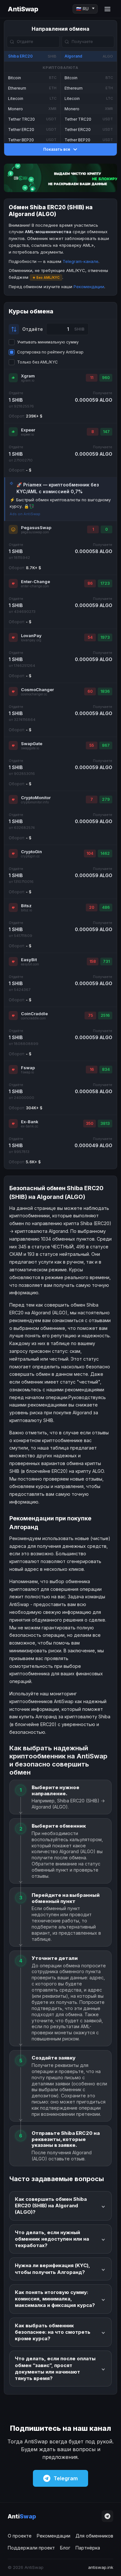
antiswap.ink (101, 2567)
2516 (105, 1015)
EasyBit (29, 960)
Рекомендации (89, 287)
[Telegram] (107, 2516)
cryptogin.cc (30, 856)
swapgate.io (30, 748)
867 (106, 745)
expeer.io (27, 435)
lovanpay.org (31, 640)
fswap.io (27, 1072)
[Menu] (107, 9)
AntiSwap (23, 9)
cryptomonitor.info (35, 802)
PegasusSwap (36, 527)
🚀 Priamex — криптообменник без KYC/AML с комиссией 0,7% (58, 488)
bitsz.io (26, 910)
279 (106, 799)
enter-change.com (35, 586)
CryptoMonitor (36, 798)
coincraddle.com (33, 1018)
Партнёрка (88, 2548)
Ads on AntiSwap (25, 514)
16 (92, 1069)
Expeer (28, 430)
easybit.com (30, 964)
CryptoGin (31, 852)
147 (106, 432)
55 (92, 745)
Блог (65, 2548)
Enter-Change (35, 582)
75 (91, 1015)
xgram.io (28, 380)
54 (90, 637)
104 (90, 853)
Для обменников (94, 2536)
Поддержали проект (31, 2548)
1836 (105, 691)
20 (92, 907)
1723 (105, 583)
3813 (105, 1123)
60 (90, 691)
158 (93, 961)
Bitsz (26, 906)
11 (92, 378)
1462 (105, 853)
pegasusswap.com (35, 532)
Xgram (28, 376)
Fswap (28, 1068)
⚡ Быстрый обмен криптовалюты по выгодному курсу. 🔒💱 (60, 503)
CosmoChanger (37, 690)
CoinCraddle (34, 1014)
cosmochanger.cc (34, 694)
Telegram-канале (81, 261)
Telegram (66, 2478)
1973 (105, 637)
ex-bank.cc (30, 1126)
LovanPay (31, 636)
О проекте (20, 2536)
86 (90, 583)
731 (106, 961)
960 (106, 378)
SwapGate (32, 744)
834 (106, 1069)
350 (90, 1123)
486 (106, 907)
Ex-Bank (30, 1122)
